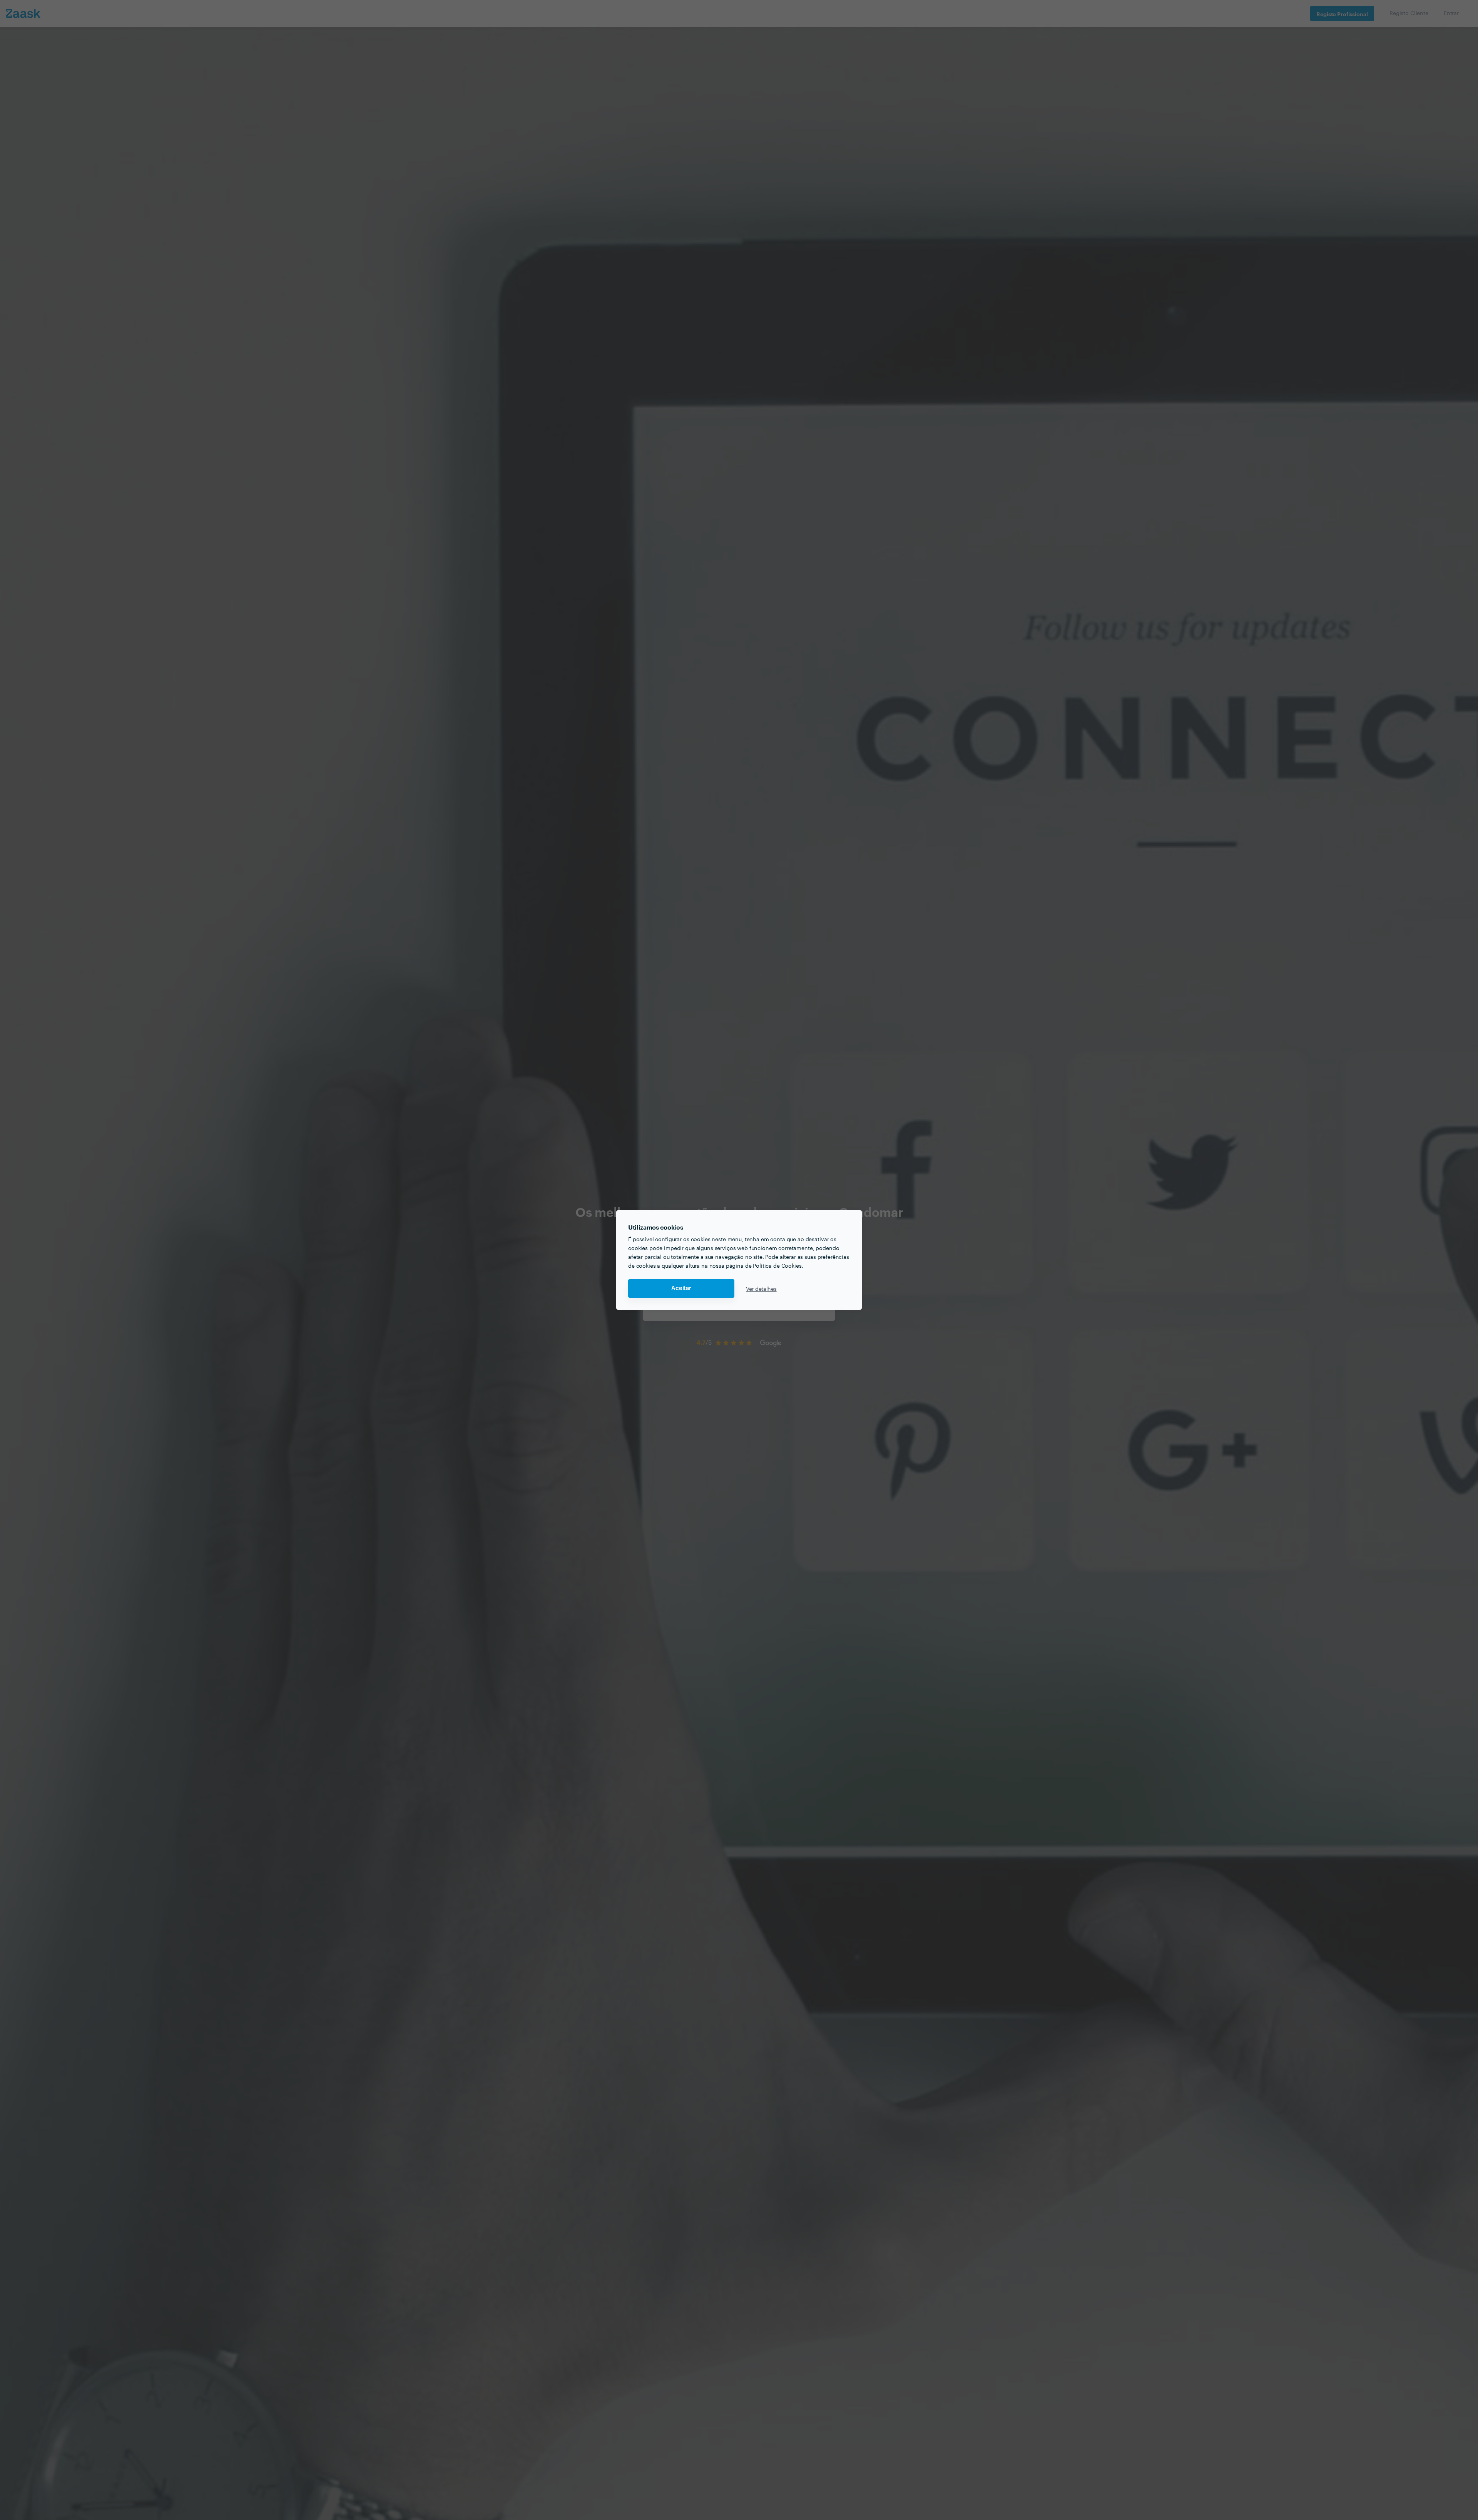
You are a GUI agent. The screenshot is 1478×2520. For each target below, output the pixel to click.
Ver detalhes (761, 1288)
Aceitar (681, 1288)
